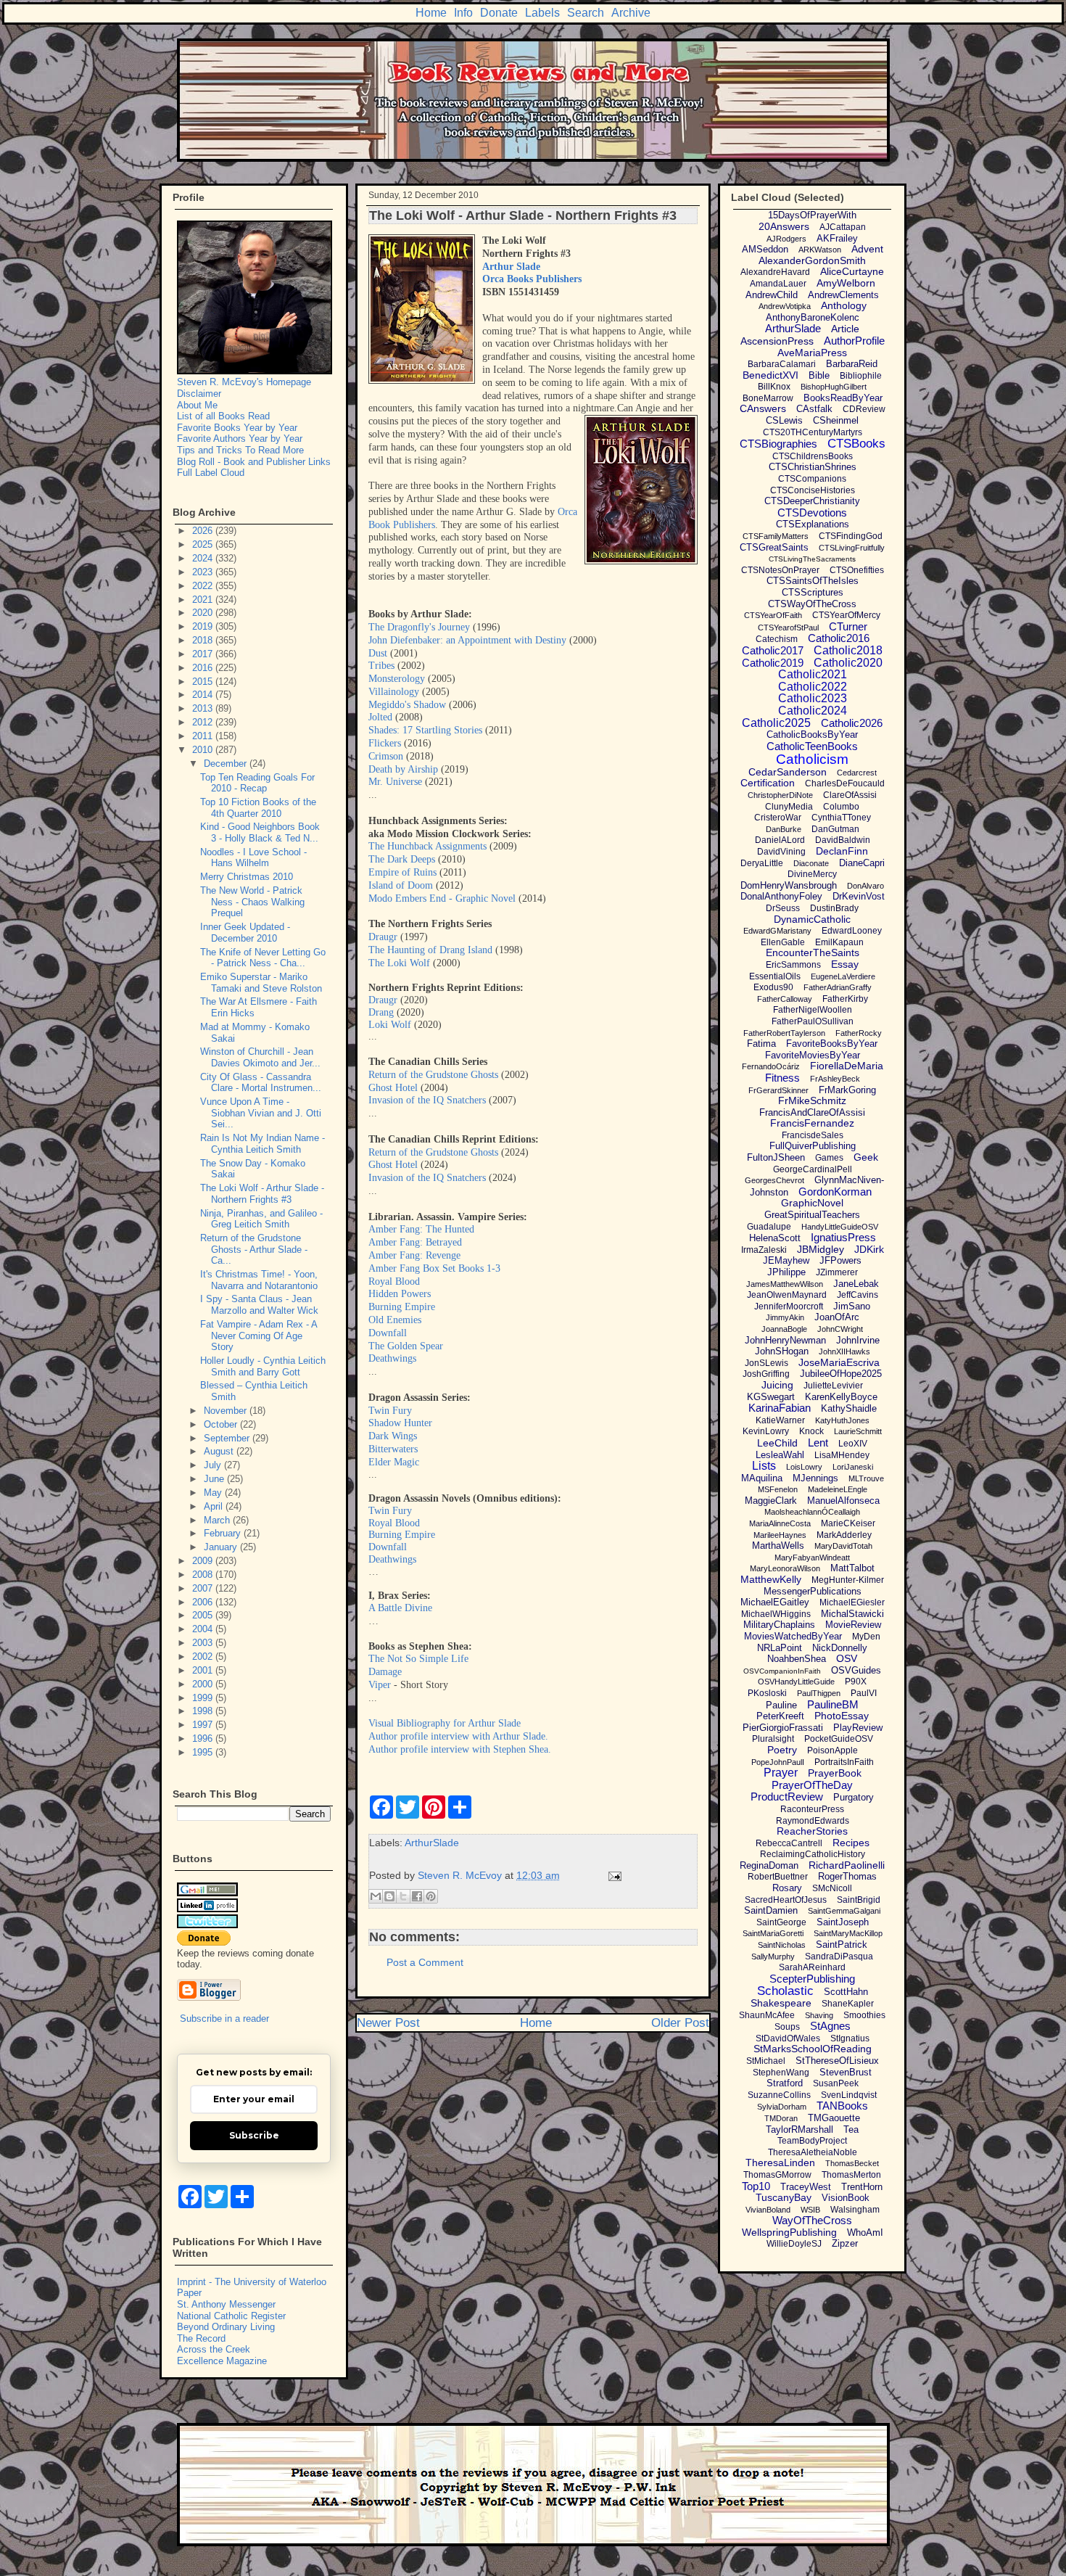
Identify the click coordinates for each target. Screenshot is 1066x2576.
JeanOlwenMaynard (787, 1295)
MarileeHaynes (780, 1535)
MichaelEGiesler (852, 1602)
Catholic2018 (848, 650)
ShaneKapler (848, 2004)
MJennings (815, 1478)
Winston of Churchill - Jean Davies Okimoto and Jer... (260, 1057)
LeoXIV (853, 1444)
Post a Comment (425, 1962)
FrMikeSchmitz (812, 1100)
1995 (204, 1752)
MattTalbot (852, 1568)
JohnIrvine (858, 1340)
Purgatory (854, 1797)
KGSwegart (771, 1397)
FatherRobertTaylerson (784, 1033)
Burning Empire (402, 1307)
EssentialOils (775, 976)
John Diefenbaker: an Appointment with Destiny (467, 640)
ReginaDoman (769, 1865)
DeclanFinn (842, 851)
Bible (819, 375)
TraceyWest (806, 2187)
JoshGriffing (766, 1374)
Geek (866, 1157)
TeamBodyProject (812, 2141)
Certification (768, 783)
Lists (764, 1466)
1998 (204, 1711)
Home (431, 13)
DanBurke (784, 829)
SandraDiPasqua (839, 1956)
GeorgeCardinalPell (813, 1169)
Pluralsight (773, 1739)
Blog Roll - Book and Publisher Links (254, 462)
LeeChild (777, 1443)
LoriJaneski (853, 1467)
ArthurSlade (432, 1843)
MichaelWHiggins (776, 1614)
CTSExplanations (813, 524)
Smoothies (864, 2015)
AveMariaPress (812, 353)
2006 (204, 1602)
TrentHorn (862, 2187)
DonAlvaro (865, 886)
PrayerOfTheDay (812, 1785)
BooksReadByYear (843, 398)
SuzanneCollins (779, 2095)
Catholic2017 (773, 650)
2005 (204, 1615)
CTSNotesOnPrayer (780, 570)
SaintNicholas (782, 1945)
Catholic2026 (852, 723)
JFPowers (840, 1260)
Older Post (680, 2023)
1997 (204, 1725)
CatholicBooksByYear (812, 734)
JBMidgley (821, 1249)
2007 (204, 1588)
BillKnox (774, 387)
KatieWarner (780, 1420)
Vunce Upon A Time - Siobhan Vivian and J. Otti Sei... (261, 1113)
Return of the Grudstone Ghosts (433, 1075)
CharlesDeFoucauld (845, 783)
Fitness (782, 1078)
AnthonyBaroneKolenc (813, 317)
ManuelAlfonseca (843, 1501)
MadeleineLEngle (838, 1489)
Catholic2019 (773, 663)
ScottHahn (846, 1992)
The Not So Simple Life (418, 1659)
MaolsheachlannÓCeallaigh (812, 1512)
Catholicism (812, 759)
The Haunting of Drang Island (430, 950)
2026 (204, 531)
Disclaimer (199, 394)
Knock (811, 1431)
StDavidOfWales (788, 2038)
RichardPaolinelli (847, 1865)
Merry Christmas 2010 (247, 877)
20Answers (784, 226)
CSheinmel (836, 420)
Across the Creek (214, 2349)
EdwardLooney (852, 931)
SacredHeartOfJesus (786, 1900)
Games (829, 1158)
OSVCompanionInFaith (782, 1671)
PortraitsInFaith (844, 1762)
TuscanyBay (784, 2197)
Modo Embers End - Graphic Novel (443, 898)
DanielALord (780, 840)
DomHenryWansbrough (789, 885)
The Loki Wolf (399, 963)
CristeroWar (778, 818)
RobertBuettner (778, 1877)
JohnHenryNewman (785, 1340)
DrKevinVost (859, 896)
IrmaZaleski (764, 1250)
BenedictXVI (770, 375)
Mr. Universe (395, 782)
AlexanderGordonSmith (812, 260)
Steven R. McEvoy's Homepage (244, 382)
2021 (204, 600)
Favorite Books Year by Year (237, 428)
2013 (204, 708)
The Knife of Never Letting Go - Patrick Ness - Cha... (263, 958)
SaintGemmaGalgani (844, 1911)
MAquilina (762, 1478)
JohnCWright (840, 1329)
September (228, 1438)
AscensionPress (777, 341)
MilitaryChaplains (779, 1625)
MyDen (866, 1637)
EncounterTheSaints (813, 952)
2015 (204, 682)
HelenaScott (775, 1238)
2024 (204, 558)
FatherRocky (859, 1033)
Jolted (380, 717)
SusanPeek (836, 2083)
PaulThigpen (819, 1693)
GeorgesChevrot (774, 1180)
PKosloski (767, 1693)
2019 (204, 626)
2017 (204, 654)
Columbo (841, 807)
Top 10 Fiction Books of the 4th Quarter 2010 (258, 808)
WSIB (810, 2210)
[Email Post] (612, 1875)
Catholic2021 (813, 674)
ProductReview (787, 1797)
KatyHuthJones (842, 1420)
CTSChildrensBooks (813, 456)
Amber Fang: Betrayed (415, 1242)
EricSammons (793, 965)
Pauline (781, 1705)
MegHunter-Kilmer (848, 1580)
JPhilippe (786, 1272)
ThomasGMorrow (777, 2175)
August (220, 1451)
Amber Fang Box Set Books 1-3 (434, 1268)
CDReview (864, 409)
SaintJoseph (843, 1922)
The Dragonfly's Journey (419, 627)
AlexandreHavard (775, 272)
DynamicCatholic (812, 919)
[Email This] (376, 1896)
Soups (787, 2027)
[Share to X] (403, 1896)
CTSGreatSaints (774, 547)
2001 (204, 1670)
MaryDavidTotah (843, 1546)
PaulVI (864, 1693)
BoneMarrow (768, 398)
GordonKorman (835, 1192)
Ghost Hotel (393, 1088)
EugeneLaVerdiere (843, 976)
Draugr (383, 937)
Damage (385, 1672)
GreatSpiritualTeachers (812, 1215)
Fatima (761, 1044)
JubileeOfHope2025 (841, 1374)
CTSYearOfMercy (846, 615)
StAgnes (830, 2026)
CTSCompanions (812, 479)
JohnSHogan (782, 1351)
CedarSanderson (788, 772)
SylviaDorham (782, 2107)
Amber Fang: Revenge (414, 1255)
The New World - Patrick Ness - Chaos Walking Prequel (252, 902)
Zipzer (845, 2243)
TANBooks (842, 2106)
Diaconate (811, 863)
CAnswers (763, 408)
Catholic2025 (776, 723)
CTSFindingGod (851, 536)
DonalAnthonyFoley (781, 896)
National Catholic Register (231, 2316)
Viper (380, 1685)
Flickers (385, 743)
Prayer (781, 1773)
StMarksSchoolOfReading (813, 2049)
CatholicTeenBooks (812, 746)
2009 (204, 1561)
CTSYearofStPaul (788, 627)
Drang (381, 1012)
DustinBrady (834, 908)
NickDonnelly (840, 1648)
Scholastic (785, 1991)
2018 (204, 640)
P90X (856, 1682)
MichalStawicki (852, 1614)
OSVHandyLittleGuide (796, 1682)
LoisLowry (804, 1467)
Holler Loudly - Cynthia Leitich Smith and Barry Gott (263, 1366)
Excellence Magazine (222, 2361)
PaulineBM (833, 1704)
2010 (204, 750)
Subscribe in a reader (224, 2019)
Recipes (851, 1843)
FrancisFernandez (812, 1123)
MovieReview (853, 1625)
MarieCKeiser (848, 1523)
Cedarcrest (857, 773)
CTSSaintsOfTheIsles (813, 581)
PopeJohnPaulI (778, 1762)
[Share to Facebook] (417, 1896)
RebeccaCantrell (789, 1843)
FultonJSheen (776, 1157)
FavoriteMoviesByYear (813, 1055)
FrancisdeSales (813, 1135)
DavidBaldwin (843, 840)
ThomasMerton (851, 2175)
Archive (631, 13)
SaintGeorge (781, 1922)
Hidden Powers (400, 1294)
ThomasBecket (852, 2163)
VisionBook (846, 2198)
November (227, 1411)
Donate (499, 13)
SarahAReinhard (812, 1967)
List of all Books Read (223, 416)
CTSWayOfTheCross (812, 604)
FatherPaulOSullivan (813, 1021)
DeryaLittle (762, 863)
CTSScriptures (813, 592)
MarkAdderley (844, 1535)
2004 (204, 1629)
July (214, 1465)
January (222, 1547)
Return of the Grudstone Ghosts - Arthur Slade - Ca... (254, 1249)
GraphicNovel (812, 1203)
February (224, 1533)
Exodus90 (773, 987)
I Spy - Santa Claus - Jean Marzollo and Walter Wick (259, 1305)
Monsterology (397, 679)
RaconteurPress (812, 1809)
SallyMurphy (773, 1956)
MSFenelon (778, 1489)
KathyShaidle (849, 1408)
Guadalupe (769, 1227)
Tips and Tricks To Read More (240, 450)
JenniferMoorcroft (789, 1306)
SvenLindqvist (849, 2095)
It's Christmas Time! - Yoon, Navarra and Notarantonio (259, 1280)
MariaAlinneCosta (780, 1523)
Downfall (388, 1333)
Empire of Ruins (402, 872)
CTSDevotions (812, 513)
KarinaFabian (780, 1408)
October (222, 1424)
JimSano (852, 1306)
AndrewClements (843, 295)
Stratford (785, 2083)
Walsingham (855, 2210)
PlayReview (858, 1728)
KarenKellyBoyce (841, 1397)
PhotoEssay (842, 1716)
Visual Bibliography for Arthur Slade (445, 1723)
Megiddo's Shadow (407, 705)
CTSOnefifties (857, 570)
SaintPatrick (842, 1945)
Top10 (756, 2186)
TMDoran (781, 2118)
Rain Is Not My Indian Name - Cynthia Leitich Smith (263, 1144)
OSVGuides (856, 1670)
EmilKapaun (839, 942)
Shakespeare (781, 2003)
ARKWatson (820, 250)
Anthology (844, 305)
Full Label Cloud (211, 473)
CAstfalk (814, 409)
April (215, 1506)
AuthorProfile (854, 341)
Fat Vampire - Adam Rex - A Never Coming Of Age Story (259, 1336)
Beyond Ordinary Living (226, 2327)
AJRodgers (786, 239)
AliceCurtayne (852, 271)
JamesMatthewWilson (785, 1284)
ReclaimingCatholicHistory (813, 1854)
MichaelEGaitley (775, 1602)
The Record (201, 2338)
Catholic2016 (839, 638)
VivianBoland (768, 2210)
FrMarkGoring (847, 1090)
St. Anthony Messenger (226, 2304)
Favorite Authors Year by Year (240, 439)
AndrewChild (772, 295)
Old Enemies (395, 1320)
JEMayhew (786, 1260)
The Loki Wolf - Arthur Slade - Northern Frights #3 (262, 1194)
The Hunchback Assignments (427, 846)
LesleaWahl (780, 1455)
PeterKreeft (780, 1716)
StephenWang (781, 2073)
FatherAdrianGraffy (838, 987)
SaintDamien (771, 1910)
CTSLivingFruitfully (852, 548)
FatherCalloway (785, 999)
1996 (204, 1738)
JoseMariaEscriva (839, 1362)
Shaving (819, 2015)
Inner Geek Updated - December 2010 (245, 933)
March (218, 1520)
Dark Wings (393, 1436)
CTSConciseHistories (813, 490)
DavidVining (781, 852)
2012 (204, 722)
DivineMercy (812, 874)
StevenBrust (846, 2072)
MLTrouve (866, 1478)
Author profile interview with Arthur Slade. (458, 1736)
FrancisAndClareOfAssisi (812, 1112)
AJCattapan (843, 227)
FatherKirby (845, 999)
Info (463, 13)
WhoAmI (865, 2233)
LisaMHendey (842, 1455)
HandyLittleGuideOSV (840, 1227)
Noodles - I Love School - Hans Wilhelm (253, 858)
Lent (818, 1443)
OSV (847, 1658)
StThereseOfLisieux (837, 2061)
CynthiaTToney (841, 818)
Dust (378, 653)
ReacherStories (812, 1831)
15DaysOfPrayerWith (812, 215)
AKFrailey (837, 238)
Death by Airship (403, 769)
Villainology (394, 692)
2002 (204, 1657)
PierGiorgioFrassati (783, 1728)
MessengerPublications (813, 1591)
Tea (851, 2129)
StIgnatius (850, 2038)
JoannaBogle (784, 1329)
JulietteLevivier (833, 1386)
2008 (204, 1575)
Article (845, 329)
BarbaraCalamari (782, 364)
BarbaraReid (852, 364)
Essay (845, 964)
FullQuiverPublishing (813, 1146)
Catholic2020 (848, 663)
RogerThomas (847, 1876)
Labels (542, 13)
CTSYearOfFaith (773, 615)
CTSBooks (856, 444)
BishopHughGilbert (834, 387)
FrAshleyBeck (835, 1079)
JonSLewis (767, 1363)
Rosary (787, 1888)
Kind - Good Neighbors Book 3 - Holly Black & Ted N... (260, 832)
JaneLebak (856, 1284)
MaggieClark (771, 1501)
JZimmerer (837, 1272)
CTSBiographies (778, 444)
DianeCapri (862, 863)
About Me (197, 405)
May (214, 1493)
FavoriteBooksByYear (832, 1044)
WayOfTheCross (812, 2220)
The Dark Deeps (402, 859)
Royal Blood (394, 1281)
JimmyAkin (785, 1317)
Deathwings (392, 1358)
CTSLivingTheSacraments (812, 559)
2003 (204, 1643)
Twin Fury (390, 1411)
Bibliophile (861, 376)
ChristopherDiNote (780, 795)
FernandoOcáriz (771, 1066)
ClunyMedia (789, 807)
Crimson (386, 756)
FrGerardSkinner (778, 1090)
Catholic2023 (813, 698)
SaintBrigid (859, 1900)
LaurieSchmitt (858, 1431)
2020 (204, 613)
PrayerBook (835, 1773)
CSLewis (784, 420)
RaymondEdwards (813, 1821)
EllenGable (783, 942)
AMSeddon (765, 249)
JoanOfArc (837, 1317)
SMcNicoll (832, 1888)
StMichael (766, 2061)
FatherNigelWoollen (813, 1010)
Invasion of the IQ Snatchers (427, 1100)
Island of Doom (401, 885)
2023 (204, 572)
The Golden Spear (406, 1346)
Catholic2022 (813, 687)
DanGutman (835, 829)
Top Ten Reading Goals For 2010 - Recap (257, 783)
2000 (204, 1684)
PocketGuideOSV (839, 1739)
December (227, 764)
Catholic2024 (813, 711)
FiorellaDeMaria (847, 1066)
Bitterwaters (393, 1449)
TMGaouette (834, 2118)
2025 (204, 544)
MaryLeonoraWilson (785, 1568)
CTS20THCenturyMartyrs (813, 432)
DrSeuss (783, 908)
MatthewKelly (771, 1579)
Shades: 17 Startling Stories (425, 730)
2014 (204, 695)
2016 (204, 668)
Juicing (777, 1385)
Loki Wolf (390, 1025)
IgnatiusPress (843, 1237)
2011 (204, 736)
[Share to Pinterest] (431, 1896)
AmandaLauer (778, 284)
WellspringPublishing (789, 2232)
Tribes (381, 666)
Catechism (777, 639)
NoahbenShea (797, 1659)
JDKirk (869, 1249)
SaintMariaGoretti (773, 1933)
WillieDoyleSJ (794, 2244)
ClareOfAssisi (850, 795)
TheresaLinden (780, 2163)
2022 (204, 586)
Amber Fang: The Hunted (421, 1229)
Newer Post (388, 2023)
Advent (867, 249)
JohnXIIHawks (844, 1351)
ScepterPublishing (812, 1979)
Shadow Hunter (400, 1423)
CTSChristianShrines (813, 467)
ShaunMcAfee (767, 2015)
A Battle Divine (400, 1608)
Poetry (782, 1750)
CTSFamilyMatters (776, 536)
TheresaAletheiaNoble (813, 2152)
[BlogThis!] (389, 1896)
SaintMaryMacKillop (848, 1933)
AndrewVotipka (785, 306)
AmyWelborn (846, 283)
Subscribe (254, 2135)
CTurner (848, 626)
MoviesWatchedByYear (793, 1636)
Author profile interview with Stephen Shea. (461, 1749)
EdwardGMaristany (777, 931)
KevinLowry (766, 1431)
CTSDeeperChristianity (812, 501)
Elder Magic (394, 1462)
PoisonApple (832, 1750)
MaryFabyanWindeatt (812, 1557)
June (215, 1479)
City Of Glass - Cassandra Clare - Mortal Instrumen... (261, 1083)
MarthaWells (778, 1546)
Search (586, 13)
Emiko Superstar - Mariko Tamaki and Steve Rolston (261, 983)
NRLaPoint (780, 1648)
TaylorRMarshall (799, 2129)
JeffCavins (858, 1295)
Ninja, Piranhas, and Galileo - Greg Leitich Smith (261, 1219)
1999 (204, 1698)
